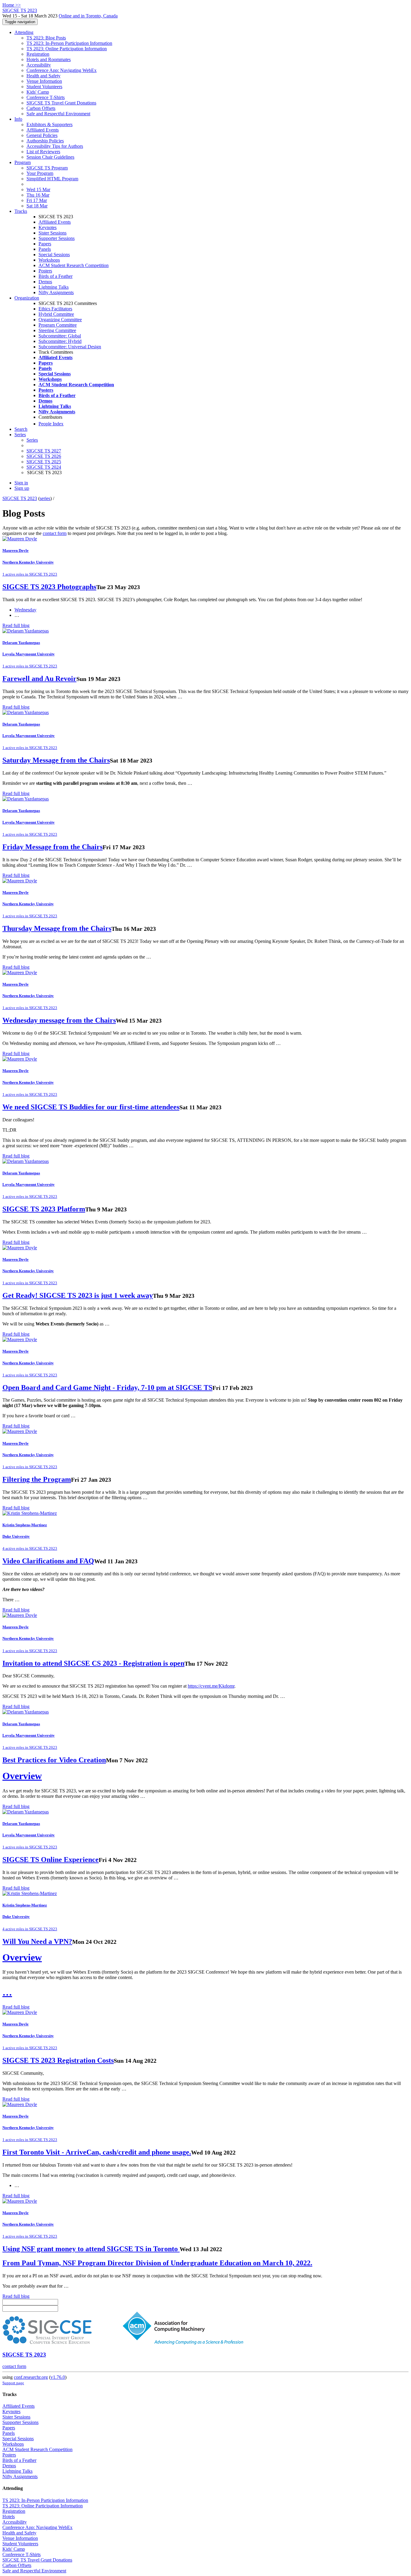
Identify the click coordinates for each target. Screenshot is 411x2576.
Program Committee (58, 325)
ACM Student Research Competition (74, 265)
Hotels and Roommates (49, 59)
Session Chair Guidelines (50, 157)
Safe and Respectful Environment (58, 114)
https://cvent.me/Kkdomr (211, 1686)
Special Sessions (54, 255)
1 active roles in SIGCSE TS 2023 (30, 574)
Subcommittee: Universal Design (70, 347)
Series (32, 440)
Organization (27, 298)
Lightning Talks (54, 287)
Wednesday (25, 610)
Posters (45, 271)
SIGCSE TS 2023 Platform (44, 1209)
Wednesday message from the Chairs (59, 1020)
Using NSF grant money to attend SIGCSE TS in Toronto (91, 2249)
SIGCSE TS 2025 (44, 462)
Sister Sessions (53, 233)
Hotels (9, 2517)
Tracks (21, 211)
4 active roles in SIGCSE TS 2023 (30, 1548)
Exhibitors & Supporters (49, 124)
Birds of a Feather (56, 276)
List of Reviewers (43, 152)
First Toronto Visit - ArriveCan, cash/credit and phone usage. (97, 2152)
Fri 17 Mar (37, 200)
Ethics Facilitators (55, 309)
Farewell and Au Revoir (39, 679)
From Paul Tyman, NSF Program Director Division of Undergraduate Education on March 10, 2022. (157, 2263)
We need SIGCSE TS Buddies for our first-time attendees (91, 1107)
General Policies (42, 135)
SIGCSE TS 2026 (44, 456)
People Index (51, 424)
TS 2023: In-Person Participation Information (69, 43)
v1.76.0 (58, 2377)
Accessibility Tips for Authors (55, 146)
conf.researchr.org (31, 2377)
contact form (55, 533)
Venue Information (44, 81)
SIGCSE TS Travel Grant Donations (61, 103)
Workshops (49, 260)
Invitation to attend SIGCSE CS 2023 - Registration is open (93, 1663)
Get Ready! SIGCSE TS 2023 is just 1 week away (78, 1295)
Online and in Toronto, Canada (88, 16)
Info (18, 119)
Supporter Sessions (57, 238)
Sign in (21, 483)
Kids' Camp (38, 92)
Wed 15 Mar (38, 190)
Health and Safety (43, 76)
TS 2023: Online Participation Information (67, 49)
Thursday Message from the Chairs (57, 928)
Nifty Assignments (56, 292)
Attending (24, 32)
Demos (45, 282)
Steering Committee (57, 330)
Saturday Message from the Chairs (56, 760)
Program (23, 162)
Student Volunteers (44, 87)
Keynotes (48, 227)
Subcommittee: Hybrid (60, 341)
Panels (45, 249)
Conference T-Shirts (46, 97)
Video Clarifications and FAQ (48, 1561)
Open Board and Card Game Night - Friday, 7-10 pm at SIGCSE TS (107, 1387)
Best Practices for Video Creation (54, 1760)
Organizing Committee (60, 320)
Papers (45, 244)
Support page (13, 2383)
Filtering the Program (37, 1479)
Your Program (40, 173)
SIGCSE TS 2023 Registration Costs (58, 2060)
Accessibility (39, 65)
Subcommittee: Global (60, 336)
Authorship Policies (45, 141)
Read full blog (16, 625)
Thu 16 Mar (38, 195)
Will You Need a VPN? (37, 1941)
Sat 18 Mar (37, 206)
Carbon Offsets (41, 108)
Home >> (12, 5)
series (45, 498)
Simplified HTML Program (52, 179)
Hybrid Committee (56, 314)
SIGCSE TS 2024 (44, 467)
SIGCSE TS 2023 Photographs (49, 587)
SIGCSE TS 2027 (44, 451)
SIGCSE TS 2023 (20, 498)
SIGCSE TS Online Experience (51, 1860)
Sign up (22, 488)
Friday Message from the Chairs (53, 847)
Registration (38, 54)
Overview (22, 1776)
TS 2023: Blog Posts (46, 38)
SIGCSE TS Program (47, 168)
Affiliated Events (43, 130)
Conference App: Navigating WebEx (62, 70)
